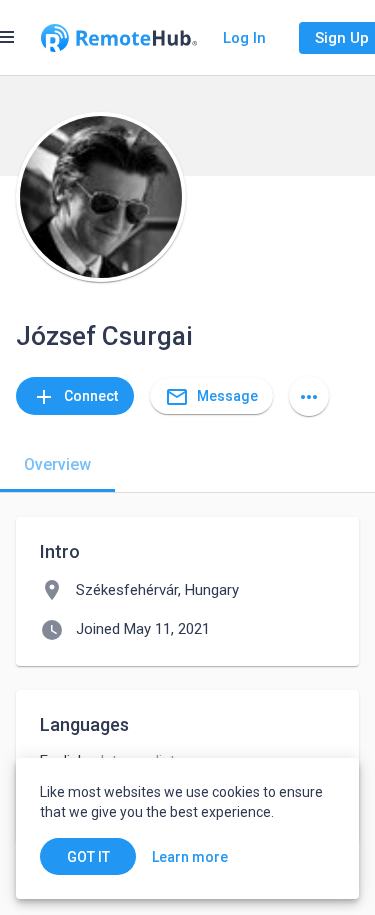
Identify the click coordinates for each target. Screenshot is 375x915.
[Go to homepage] (119, 38)
